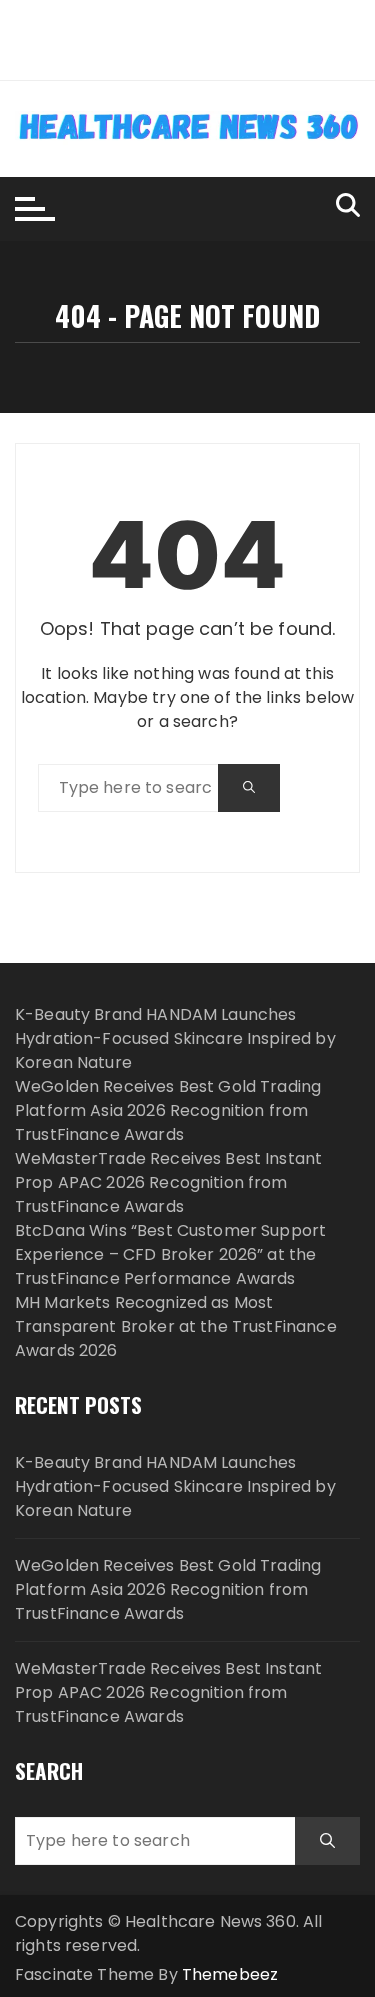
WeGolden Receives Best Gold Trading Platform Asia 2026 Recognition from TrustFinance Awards (168, 1110)
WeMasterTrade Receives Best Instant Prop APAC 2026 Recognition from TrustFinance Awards (168, 1182)
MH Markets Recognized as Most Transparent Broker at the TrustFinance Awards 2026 (176, 1326)
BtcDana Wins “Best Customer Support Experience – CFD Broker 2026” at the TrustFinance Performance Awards (170, 1254)
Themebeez (230, 1974)
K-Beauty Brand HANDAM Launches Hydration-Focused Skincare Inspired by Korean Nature (175, 1038)
